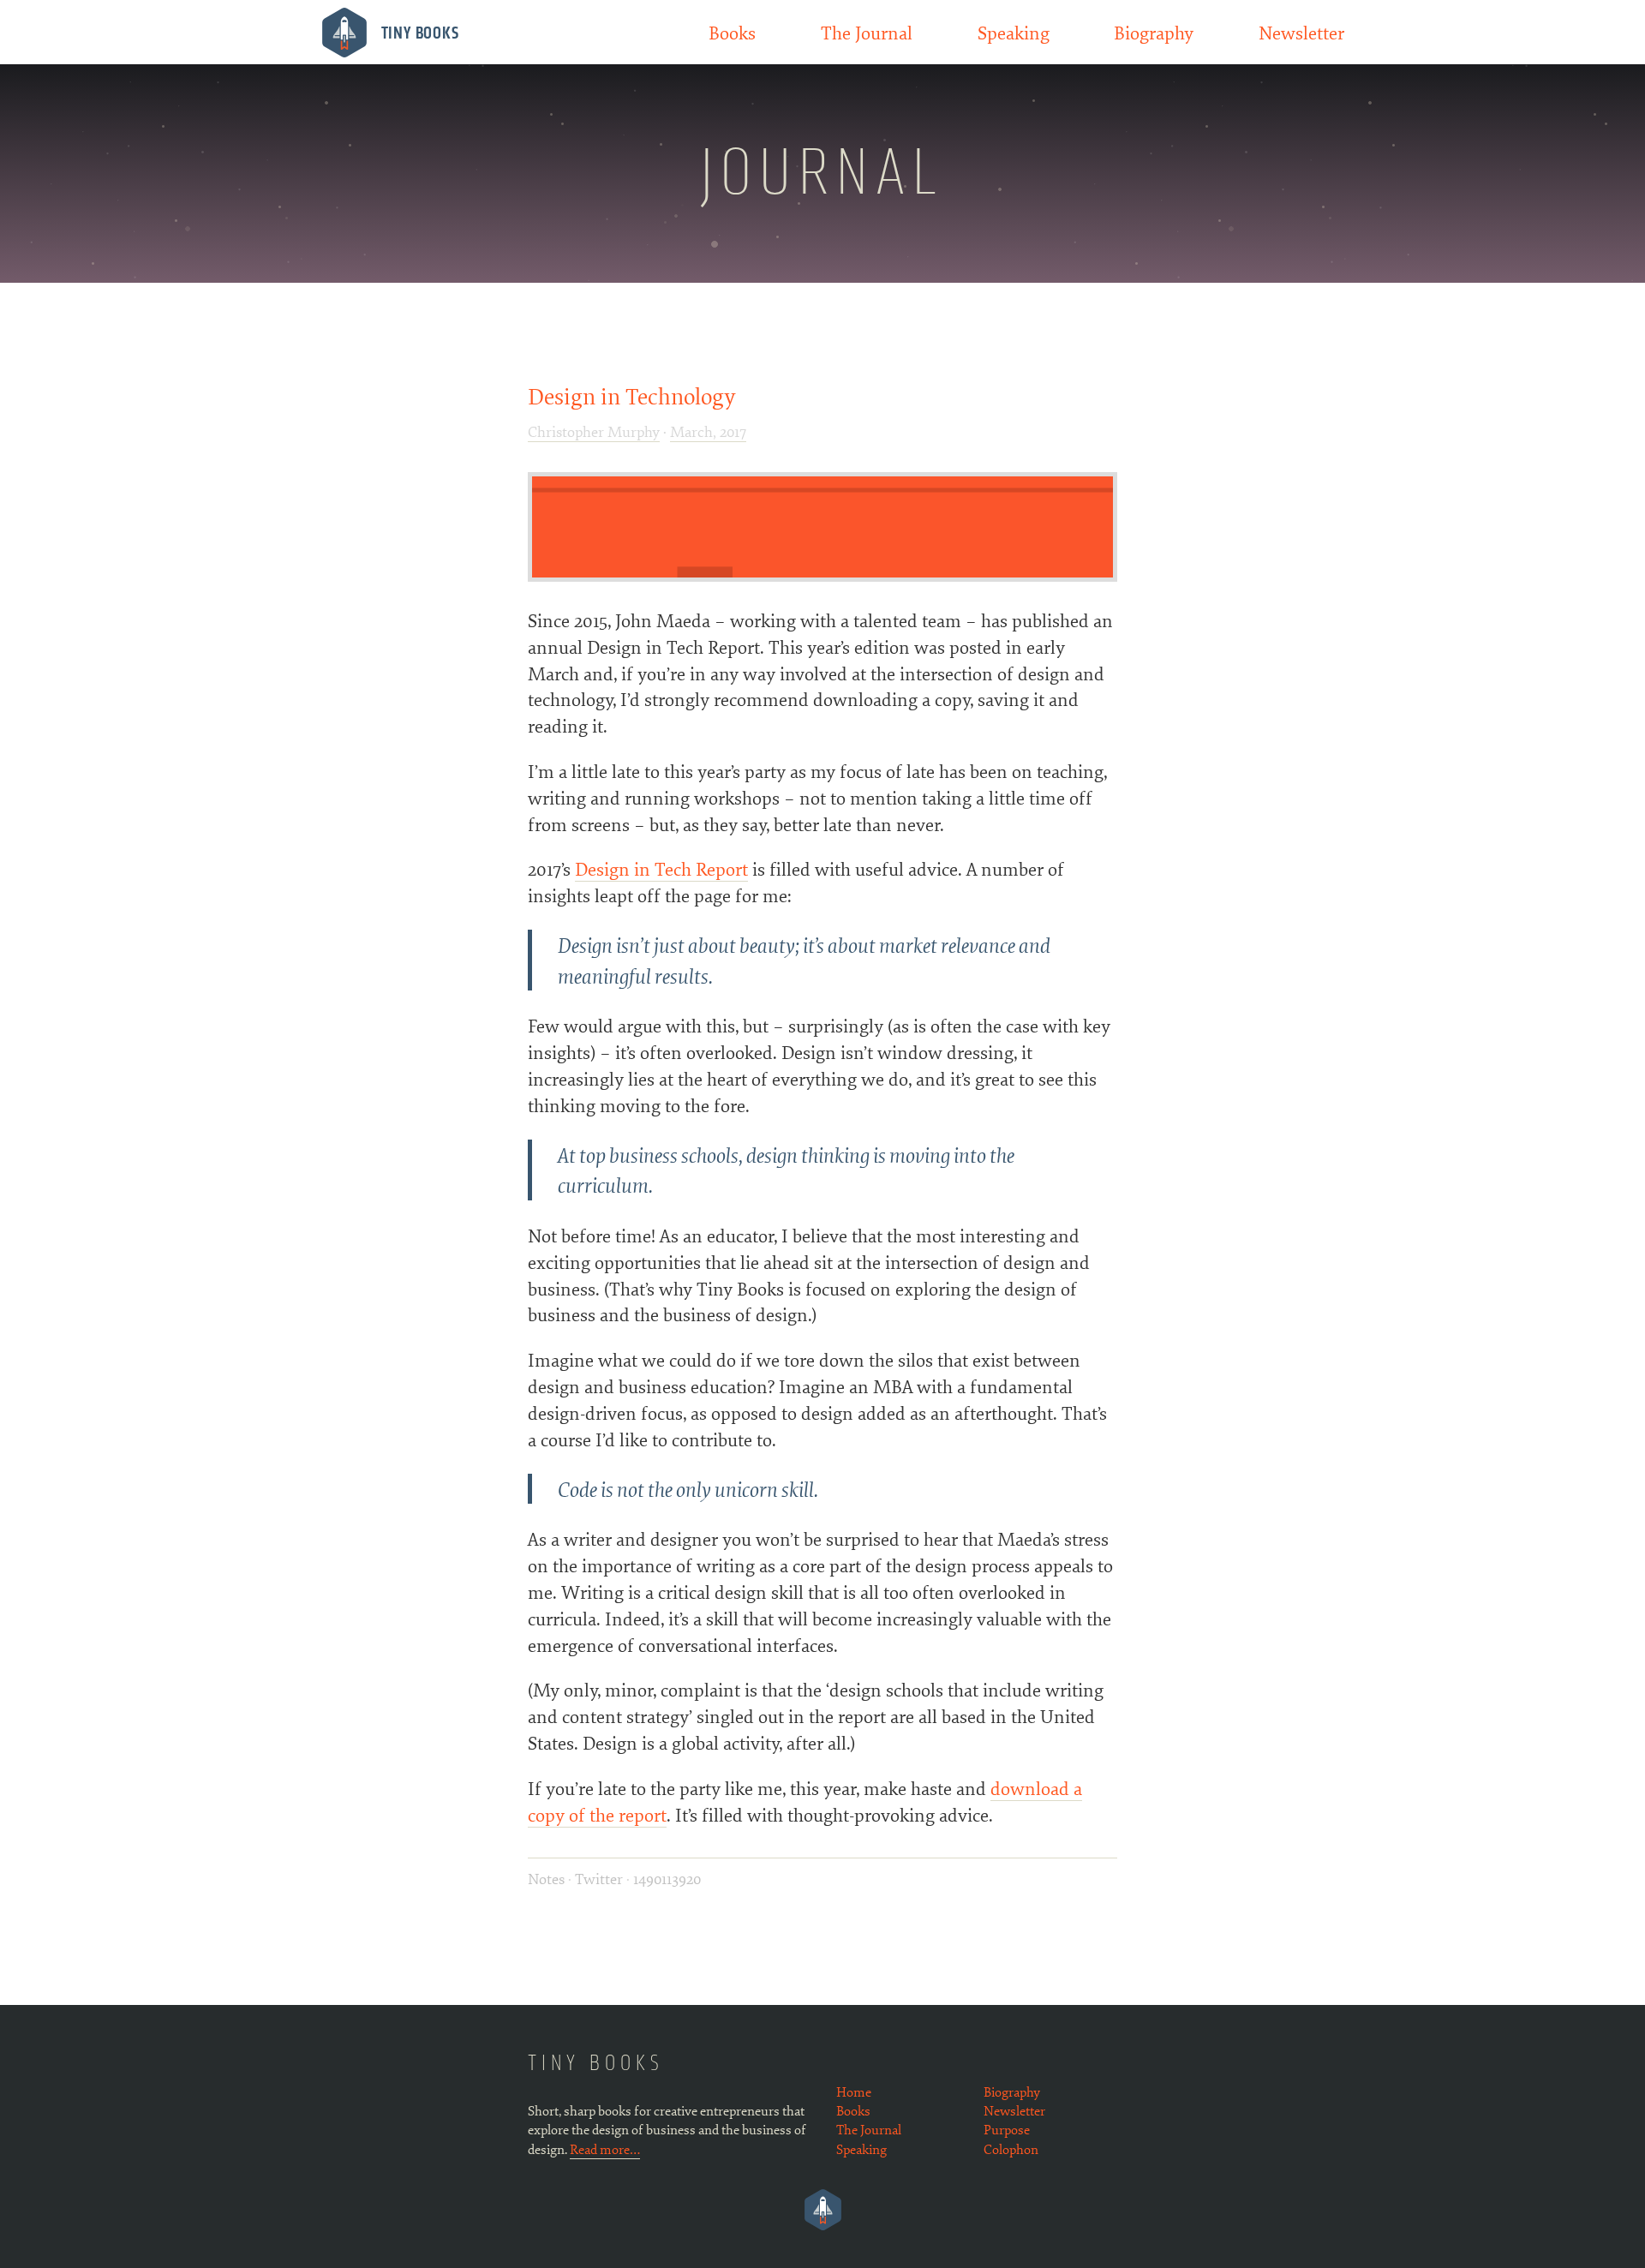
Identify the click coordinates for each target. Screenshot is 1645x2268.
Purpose (1007, 2129)
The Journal (867, 32)
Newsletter (1301, 32)
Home (854, 2091)
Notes (548, 1878)
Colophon (1011, 2149)
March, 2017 (708, 431)
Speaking (1014, 32)
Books (732, 32)
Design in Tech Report (661, 868)
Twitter (599, 1878)
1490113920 (667, 1878)
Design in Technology (632, 395)
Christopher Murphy (594, 431)
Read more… (605, 2149)
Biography (1154, 32)
